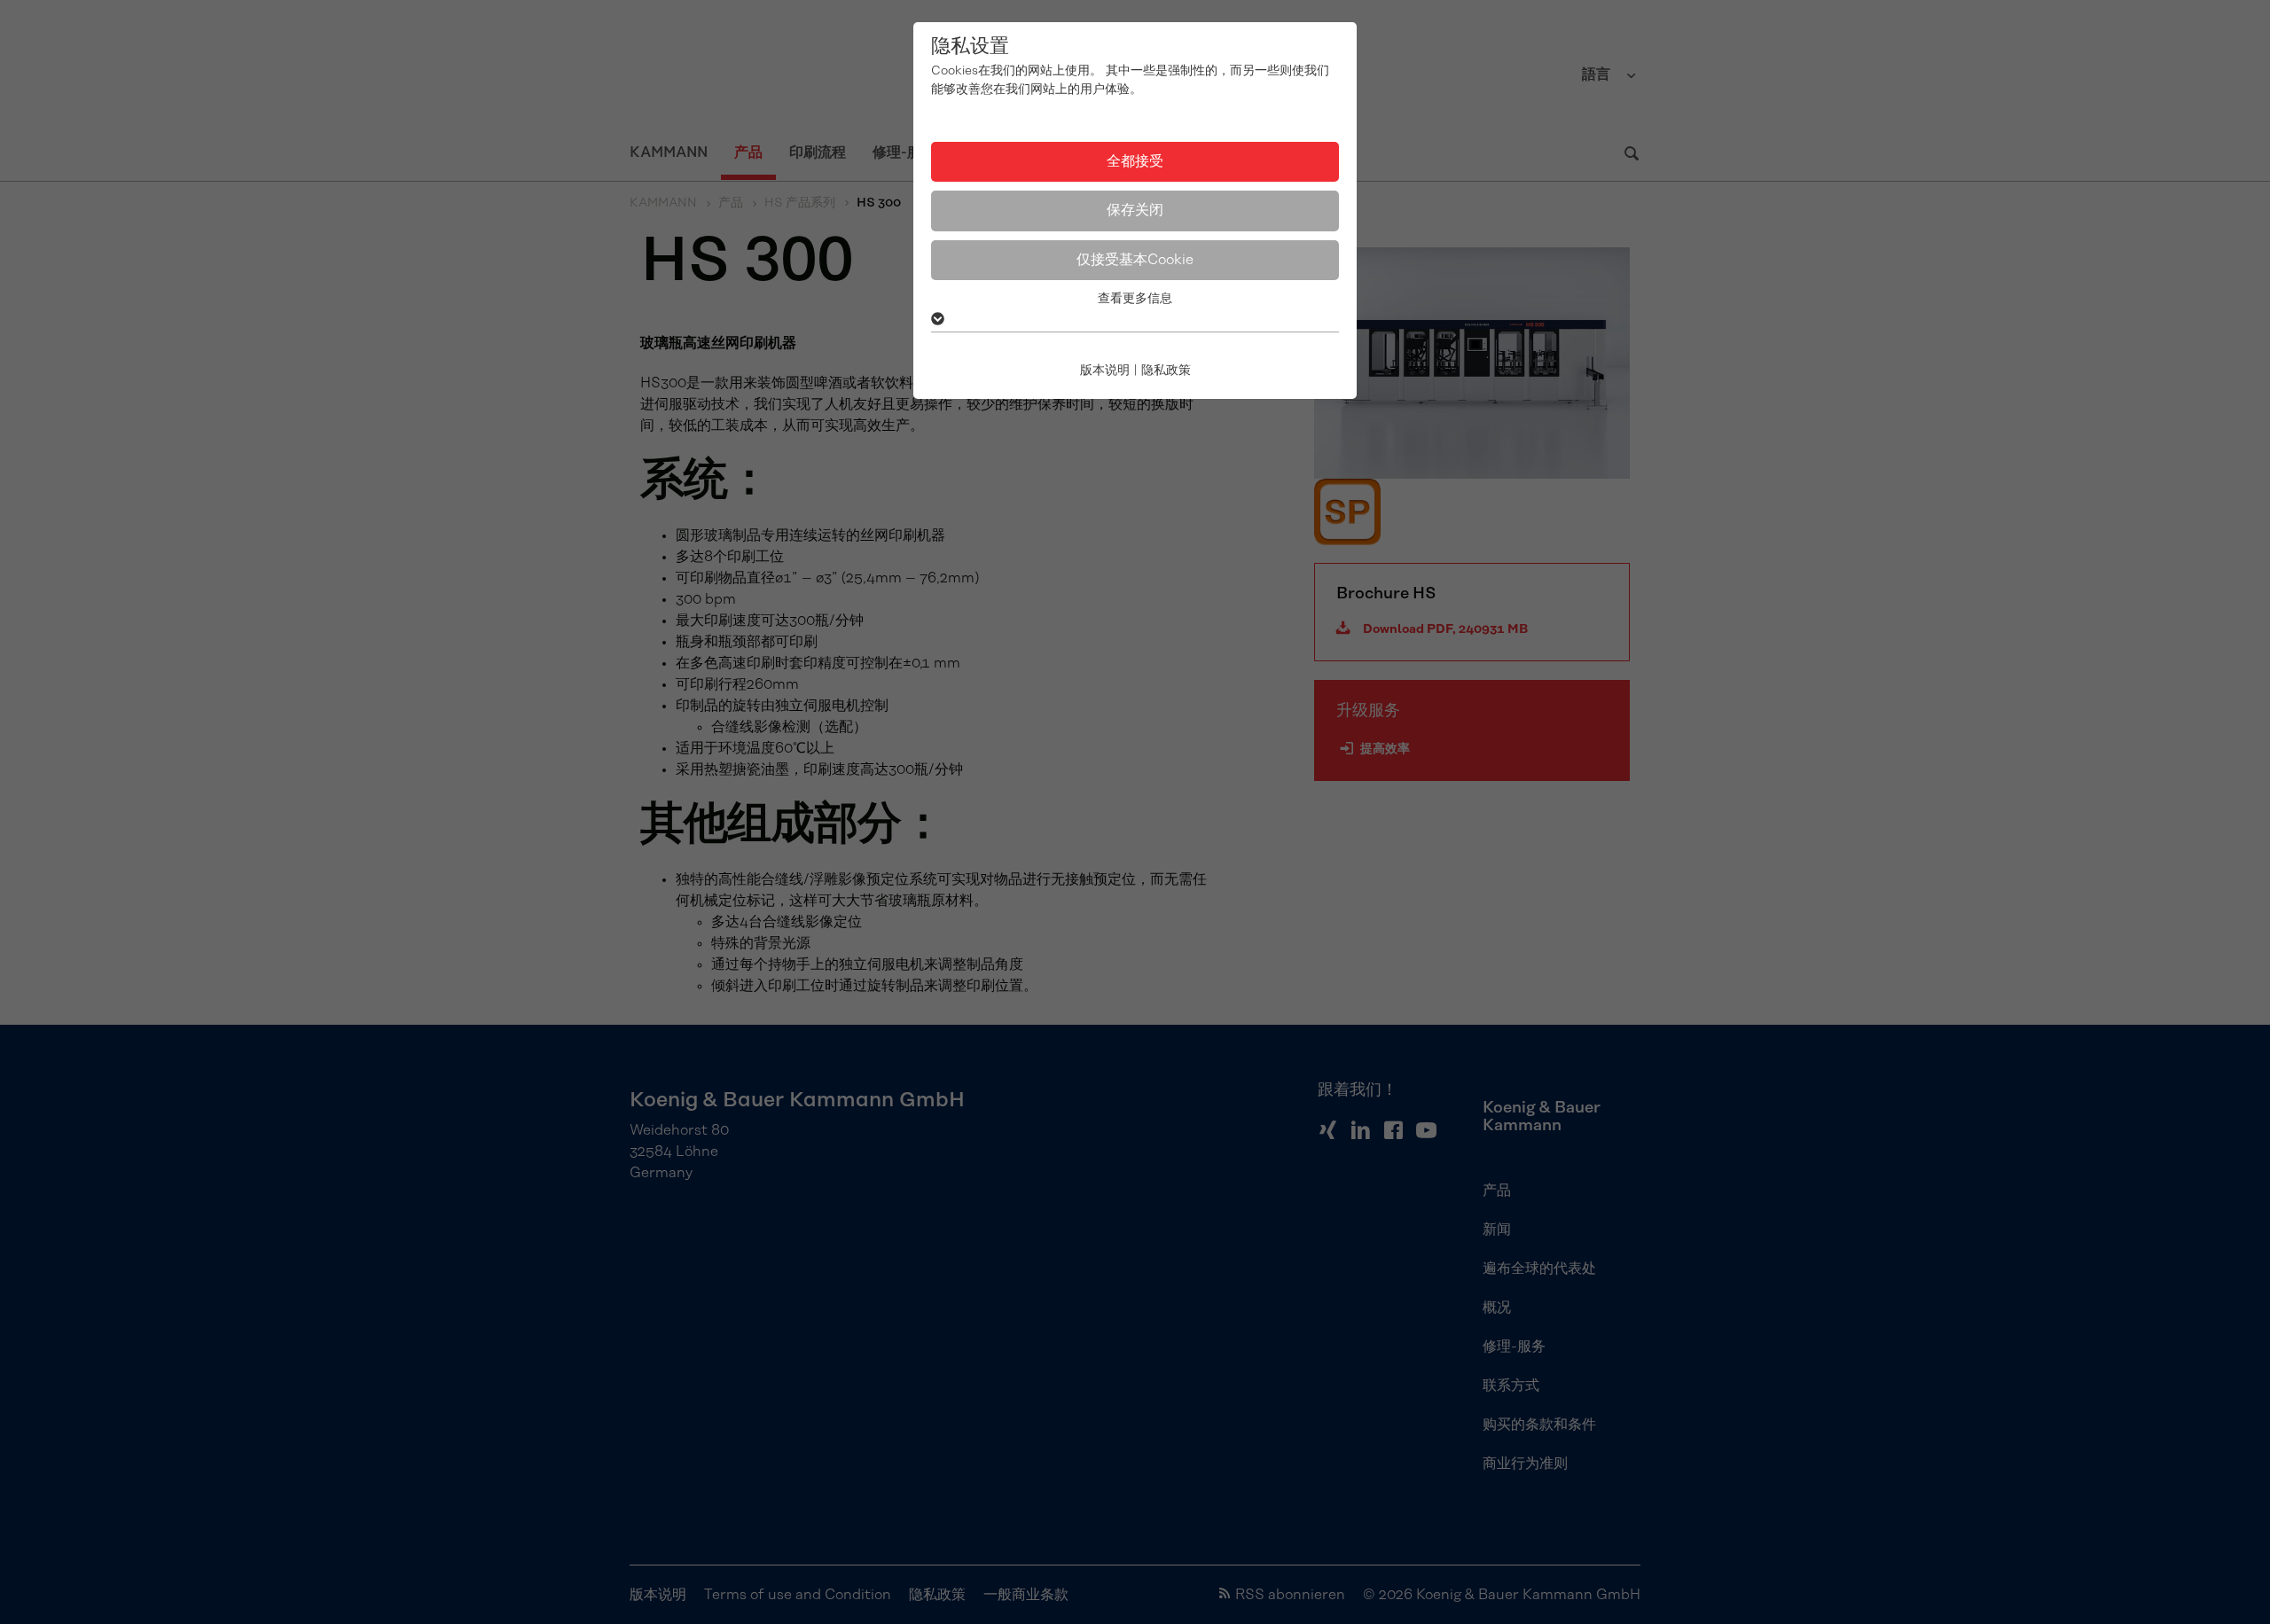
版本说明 (1105, 371)
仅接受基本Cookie (1135, 260)
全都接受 (1135, 161)
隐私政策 (1166, 371)
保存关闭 (1135, 210)
